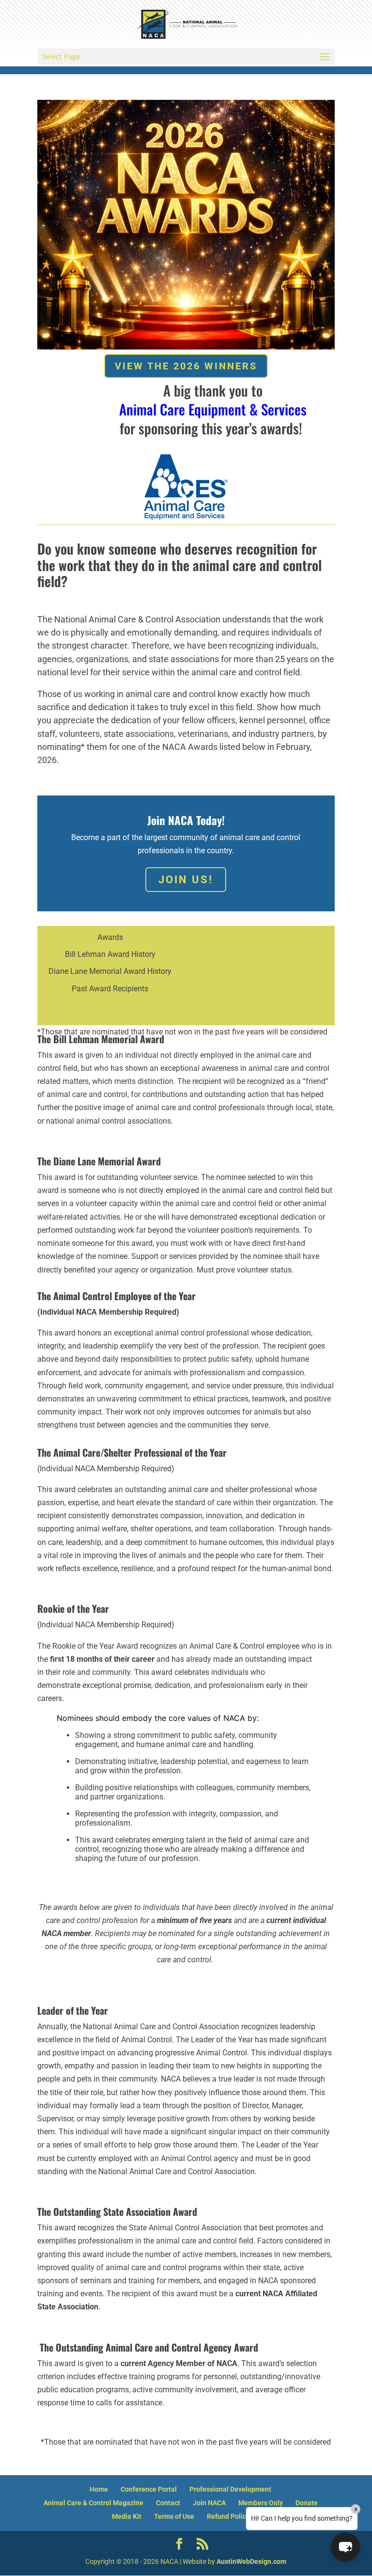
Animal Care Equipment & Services (213, 409)
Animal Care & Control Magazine (93, 2503)
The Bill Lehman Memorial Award (101, 1039)
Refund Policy (228, 2516)
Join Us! (186, 880)
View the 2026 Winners (186, 366)
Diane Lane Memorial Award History (110, 971)
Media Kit (127, 2516)
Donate (307, 2503)
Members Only (261, 2503)
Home (99, 2489)
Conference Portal (149, 2489)
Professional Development (230, 2489)
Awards (110, 937)
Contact (168, 2503)
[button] (345, 2547)
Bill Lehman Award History (110, 954)
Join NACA (209, 2503)
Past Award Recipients (110, 989)
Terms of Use (174, 2516)
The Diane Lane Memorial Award (99, 1161)
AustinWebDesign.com (251, 2561)
